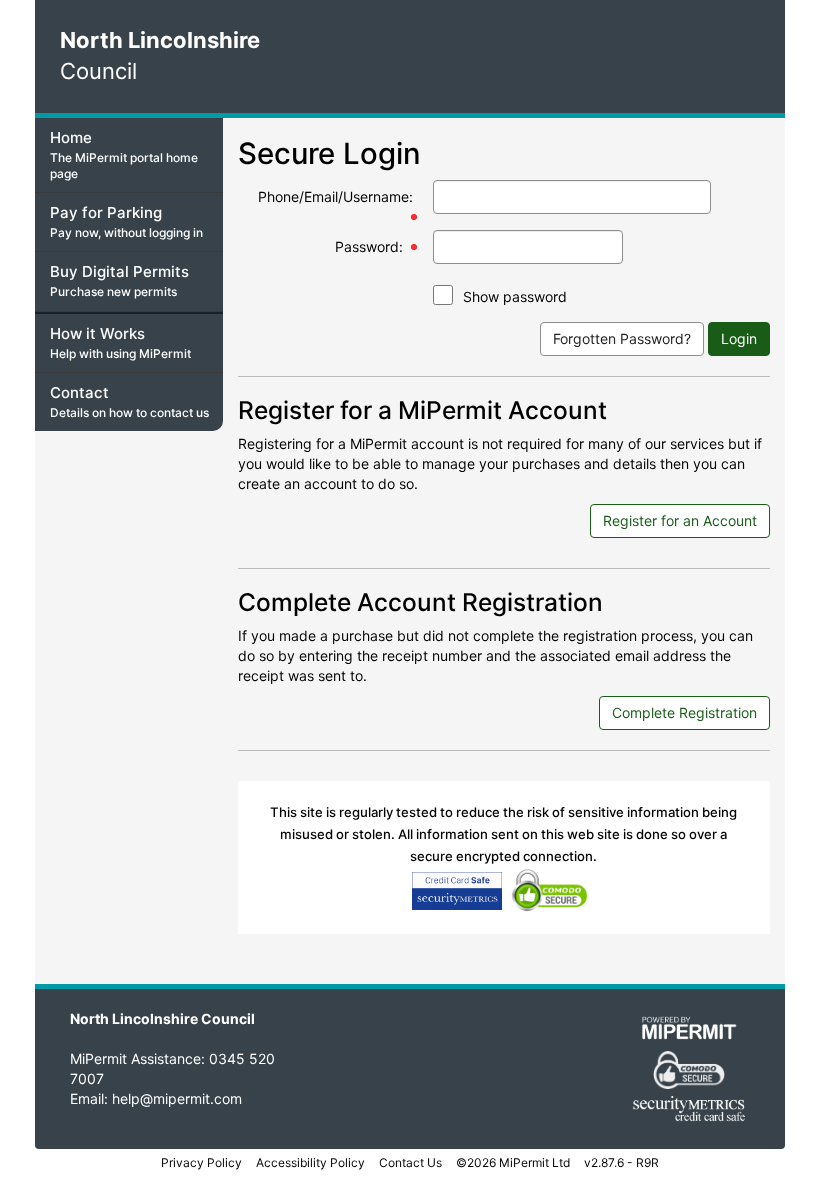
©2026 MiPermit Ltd (513, 1162)
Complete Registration (684, 712)
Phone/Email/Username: (335, 196)
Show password (515, 296)
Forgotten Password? (622, 338)
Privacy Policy (201, 1162)
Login (739, 338)
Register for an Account (680, 520)
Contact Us (410, 1162)
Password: (369, 246)
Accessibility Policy (310, 1162)
